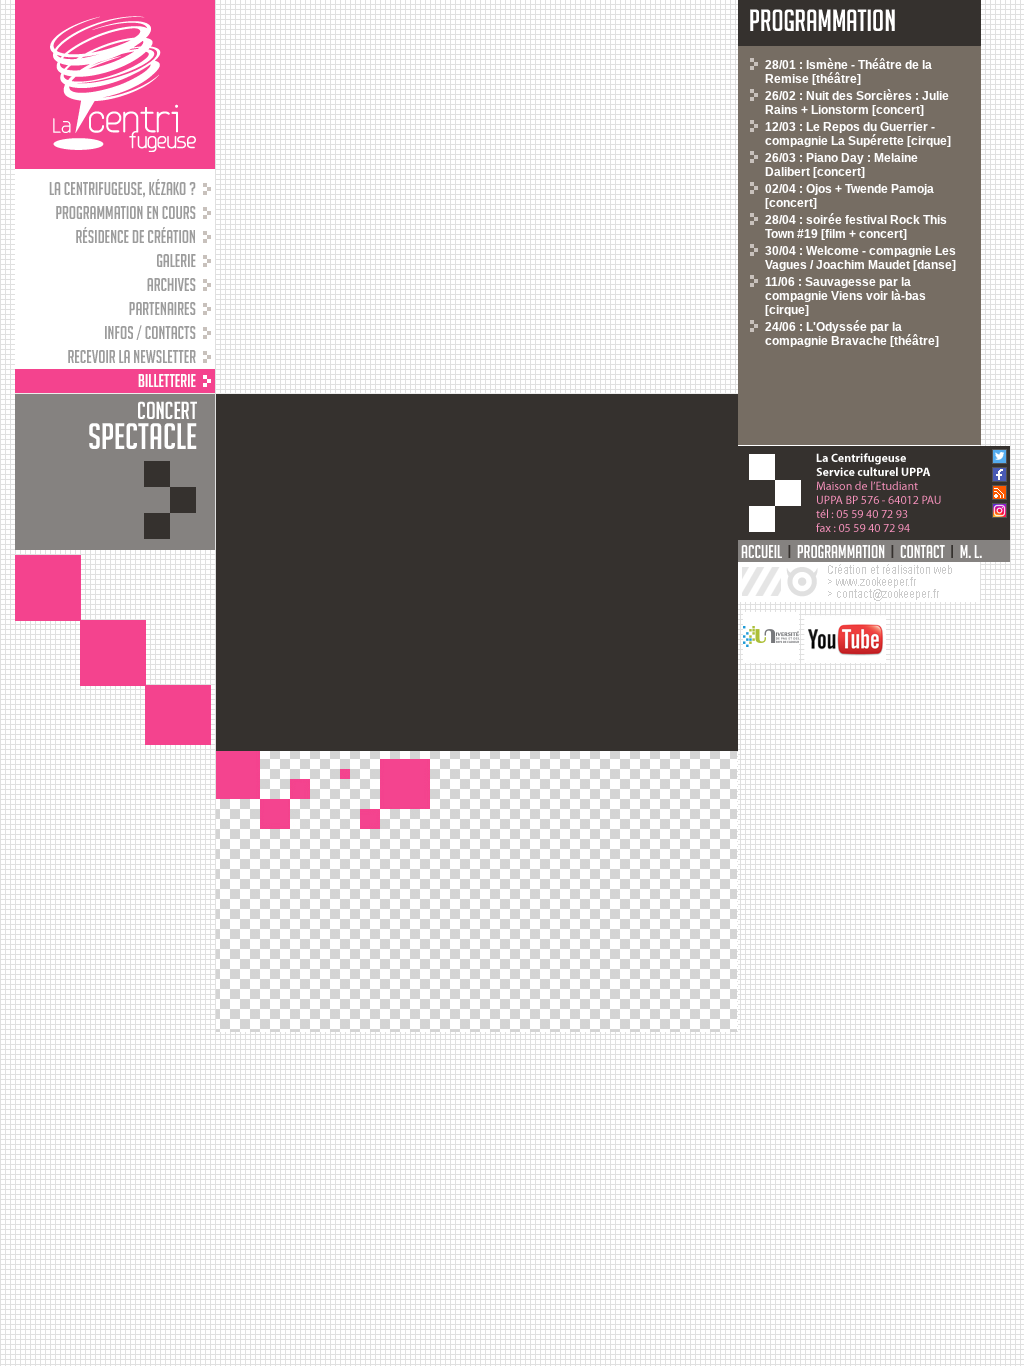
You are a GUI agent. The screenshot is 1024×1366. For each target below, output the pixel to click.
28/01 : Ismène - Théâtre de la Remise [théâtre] (848, 72)
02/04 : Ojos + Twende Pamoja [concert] (849, 196)
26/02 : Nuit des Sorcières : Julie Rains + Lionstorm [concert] (857, 103)
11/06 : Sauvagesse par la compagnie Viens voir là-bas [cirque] (845, 296)
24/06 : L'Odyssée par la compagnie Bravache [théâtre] (852, 334)
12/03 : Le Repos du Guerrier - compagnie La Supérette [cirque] (858, 134)
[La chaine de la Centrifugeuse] (842, 659)
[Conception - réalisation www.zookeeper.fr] (859, 598)
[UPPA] (768, 659)
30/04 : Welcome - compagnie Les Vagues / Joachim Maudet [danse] (860, 258)
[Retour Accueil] (115, 84)
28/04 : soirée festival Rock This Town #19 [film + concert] (856, 227)
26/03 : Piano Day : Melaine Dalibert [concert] (841, 165)
